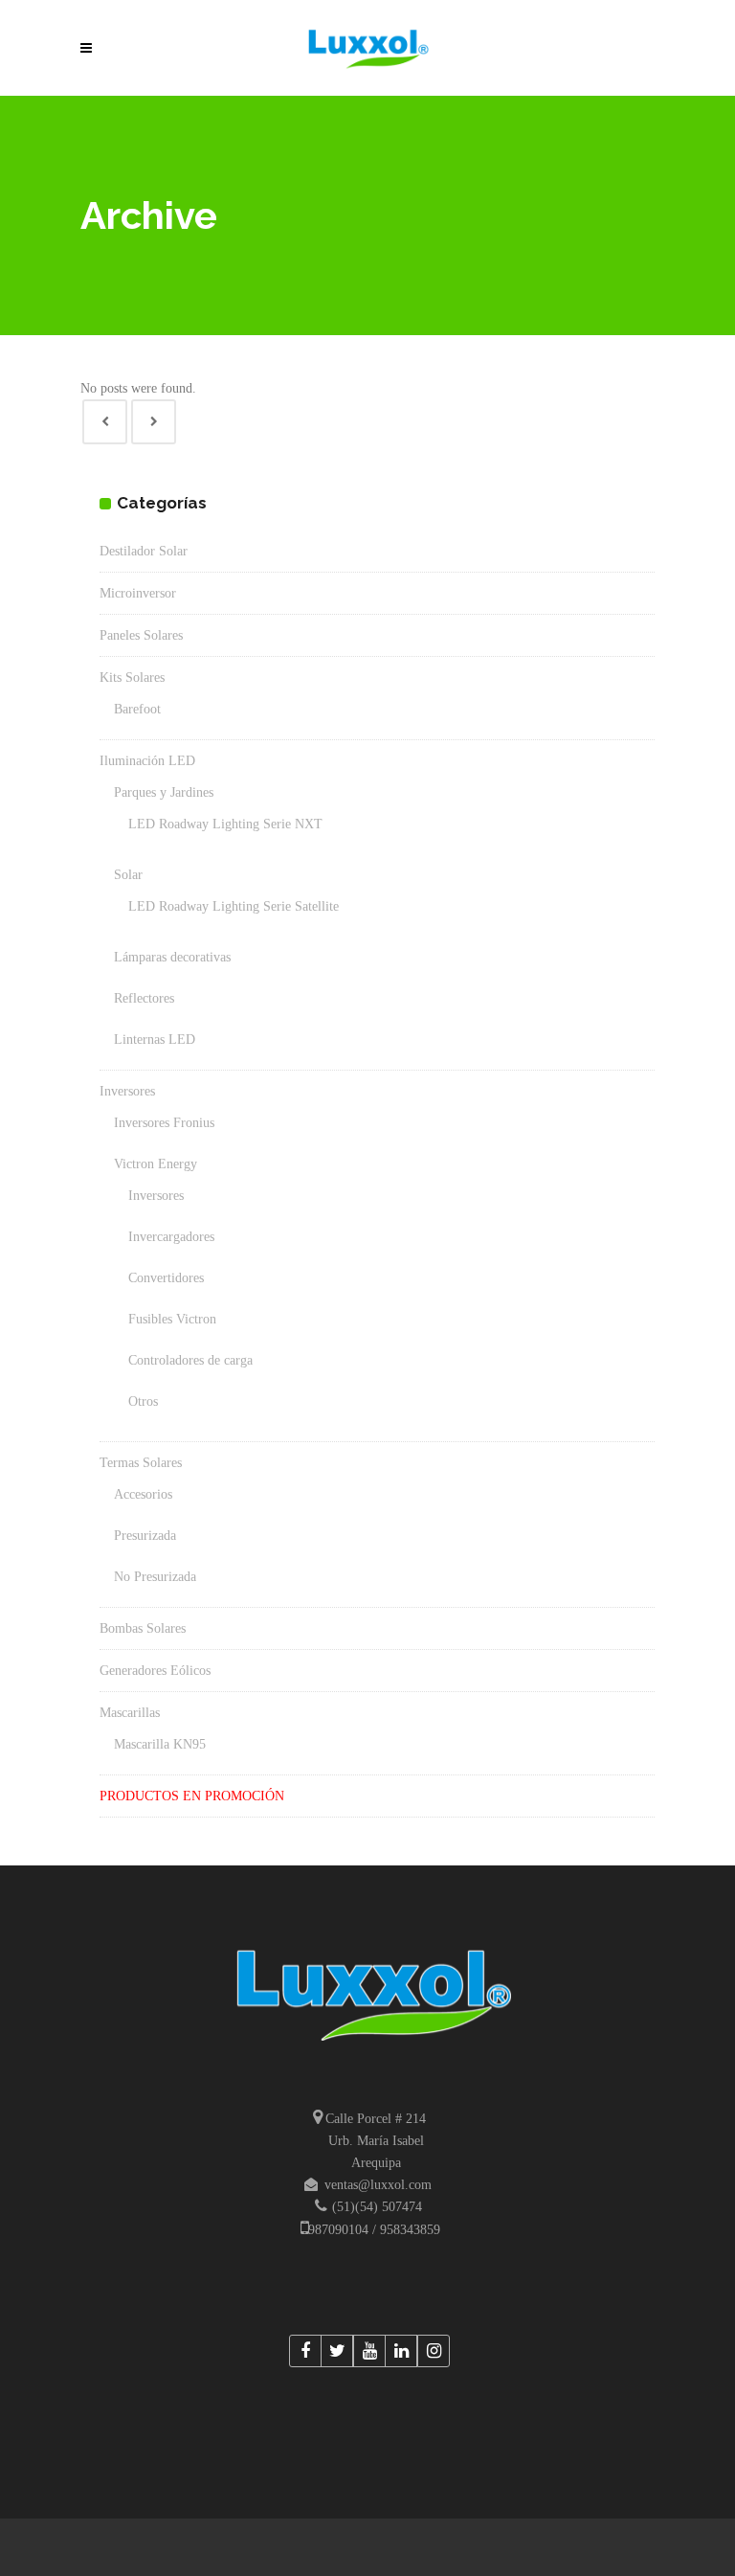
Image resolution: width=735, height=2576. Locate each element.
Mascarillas (130, 1713)
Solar (128, 875)
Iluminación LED (147, 761)
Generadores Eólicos (155, 1671)
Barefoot (137, 709)
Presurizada (145, 1536)
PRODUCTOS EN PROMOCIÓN (192, 1796)
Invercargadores (171, 1237)
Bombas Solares (143, 1628)
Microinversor (138, 593)
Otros (143, 1401)
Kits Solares (132, 678)
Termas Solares (141, 1463)
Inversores (127, 1091)
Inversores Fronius (164, 1123)
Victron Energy (156, 1164)
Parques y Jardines (164, 792)
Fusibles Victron (172, 1319)
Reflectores (144, 998)
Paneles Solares (141, 635)
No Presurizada (155, 1577)
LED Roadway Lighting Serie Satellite (234, 906)
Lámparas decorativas (172, 957)
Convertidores (166, 1278)
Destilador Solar (144, 551)
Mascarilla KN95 (160, 1744)
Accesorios (143, 1494)
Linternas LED (155, 1039)
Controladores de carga (190, 1360)
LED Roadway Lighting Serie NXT (225, 824)
